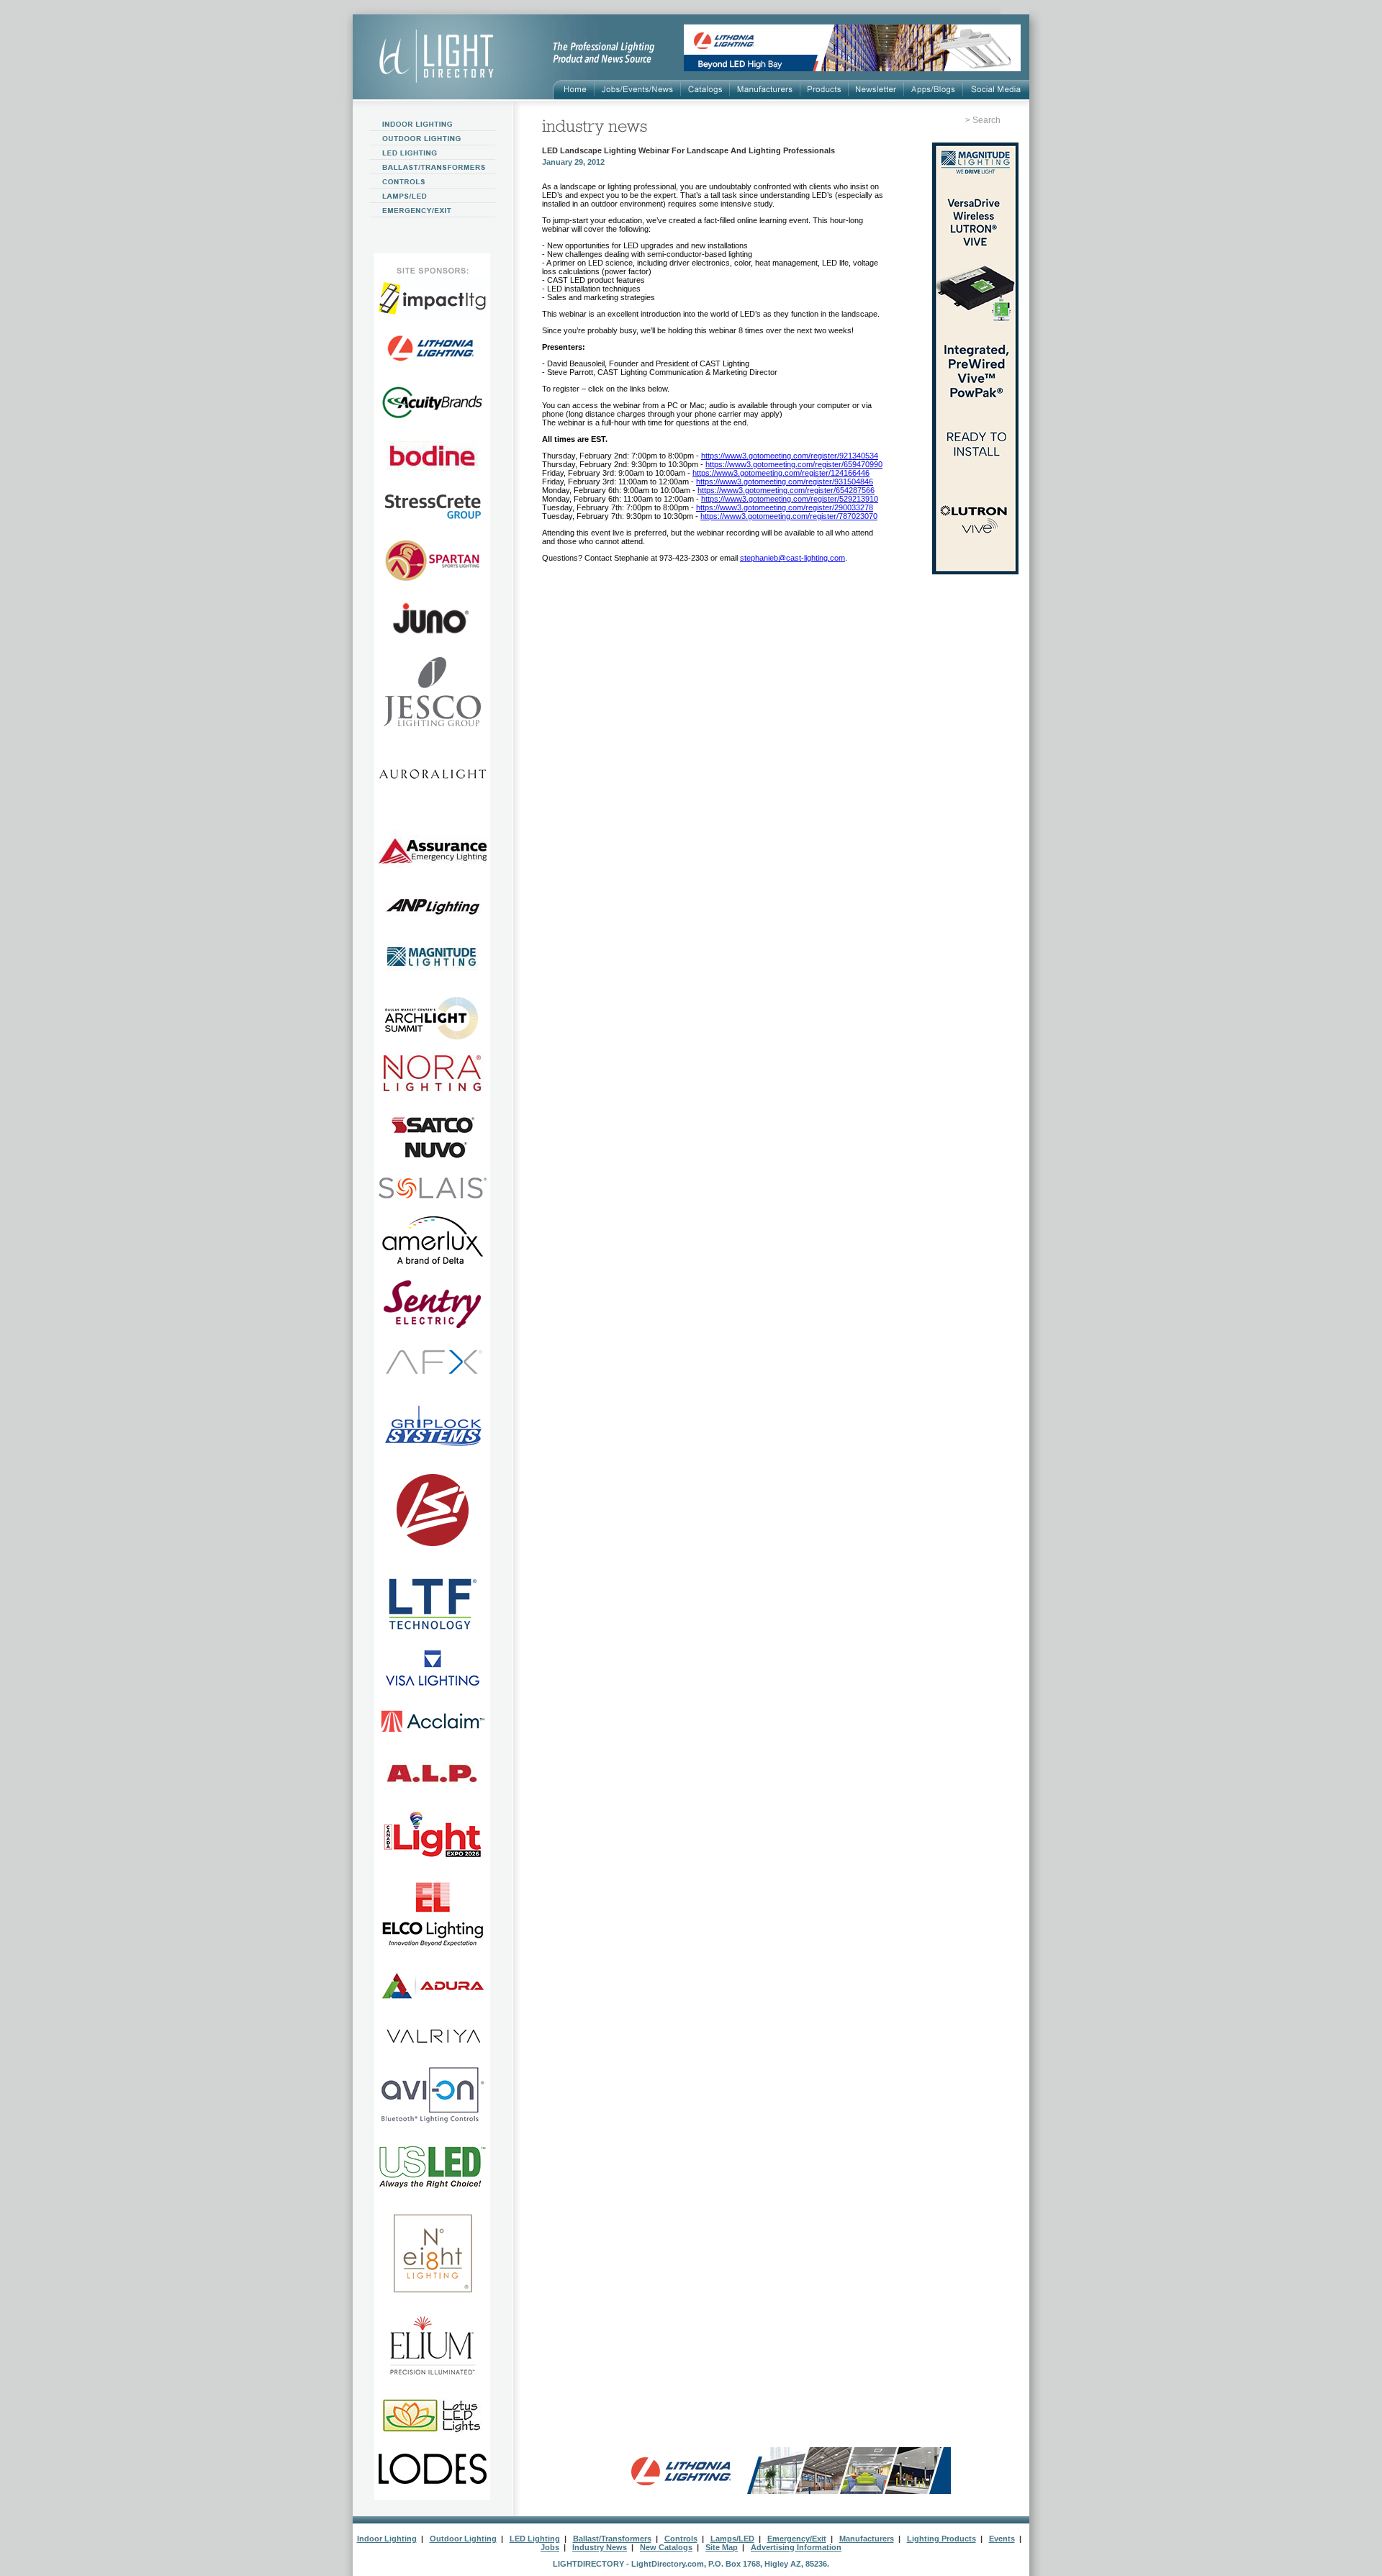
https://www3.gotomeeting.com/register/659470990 (794, 464)
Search (986, 120)
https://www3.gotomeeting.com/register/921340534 (790, 456)
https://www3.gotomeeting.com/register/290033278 (785, 507)
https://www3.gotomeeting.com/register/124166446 (781, 473)
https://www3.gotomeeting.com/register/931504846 (785, 482)
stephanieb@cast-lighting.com (792, 558)
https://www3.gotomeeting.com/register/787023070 (789, 516)
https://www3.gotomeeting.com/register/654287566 (786, 490)
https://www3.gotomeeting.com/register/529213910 (790, 499)
